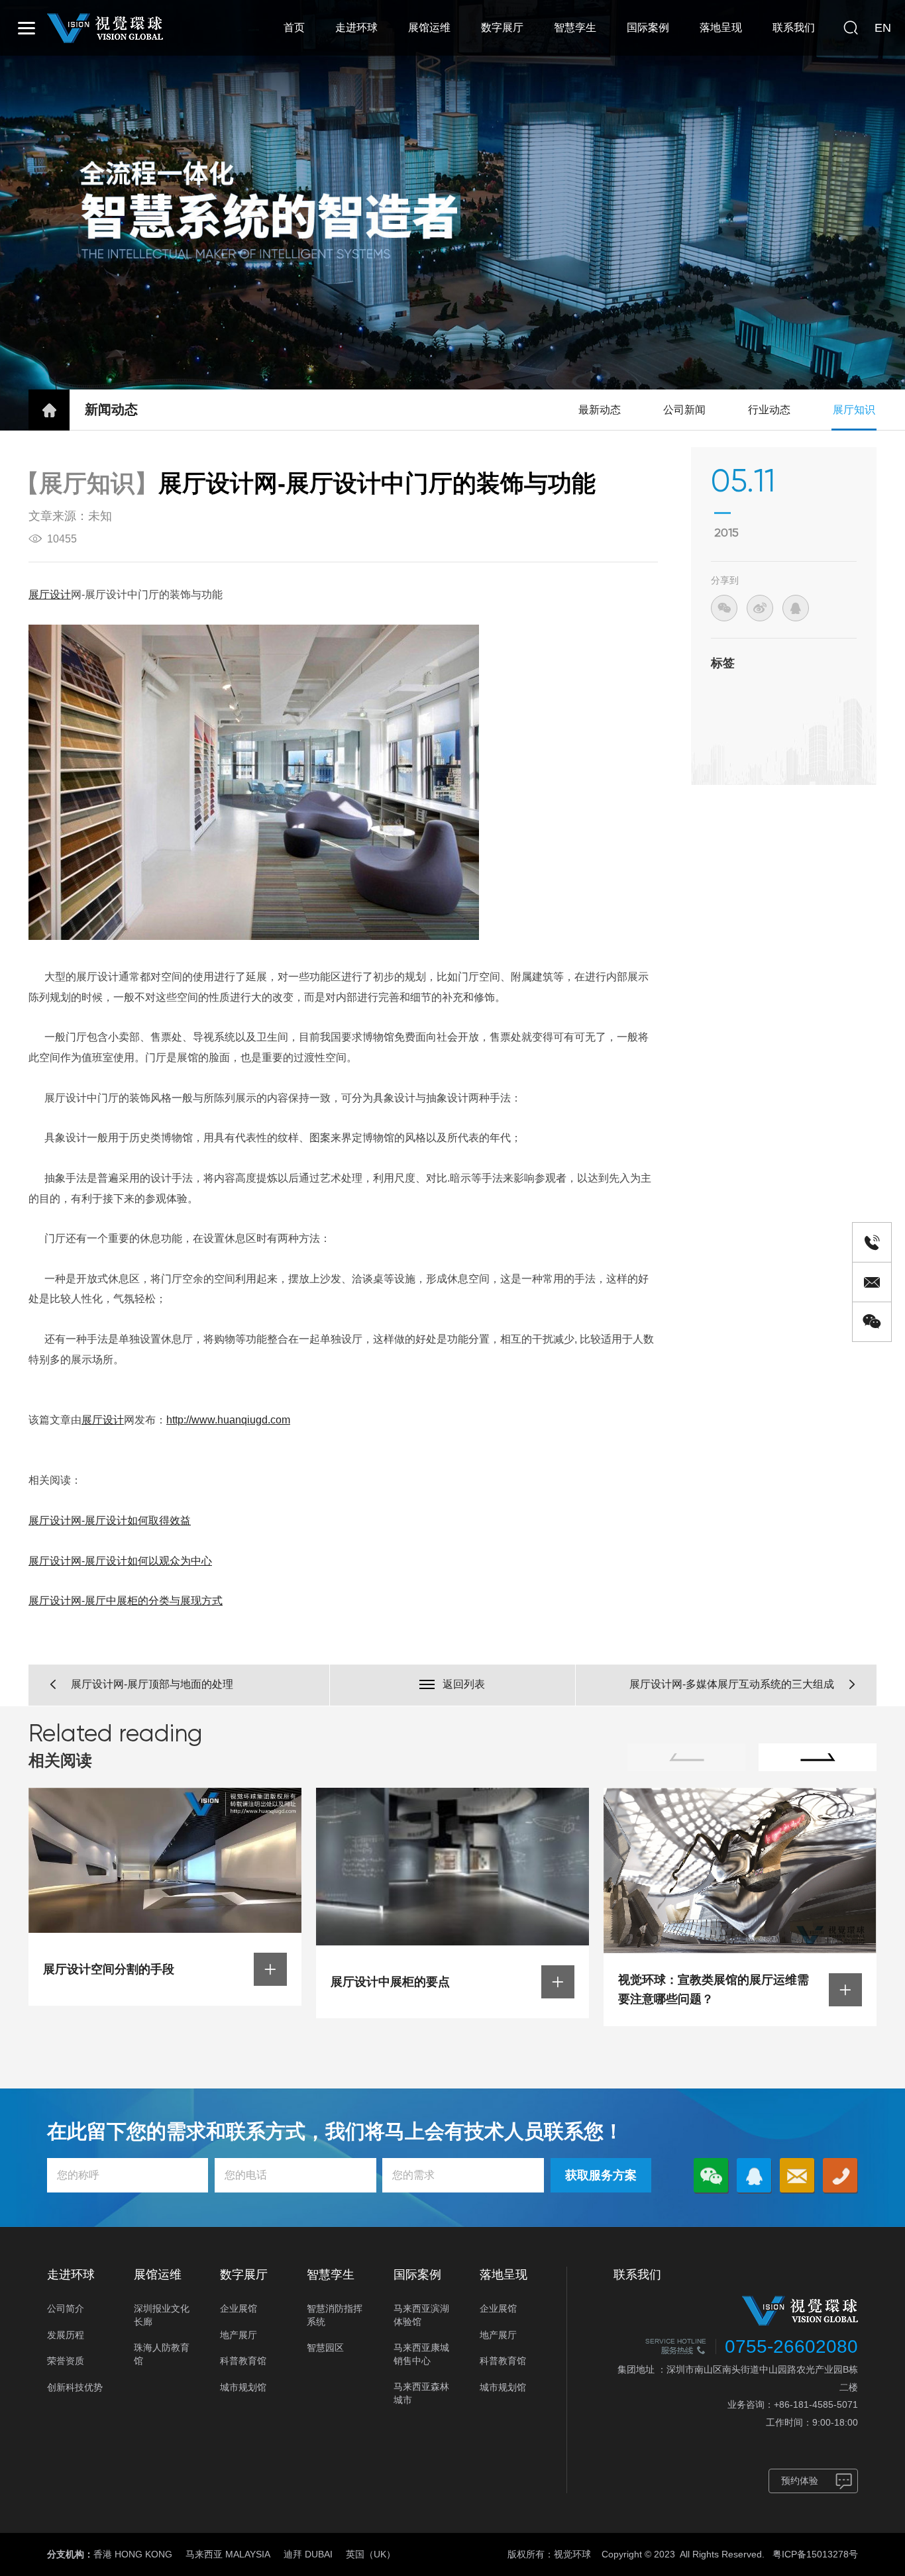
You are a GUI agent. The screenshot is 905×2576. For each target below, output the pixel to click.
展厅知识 (854, 410)
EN (883, 28)
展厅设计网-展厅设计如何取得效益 (110, 1520)
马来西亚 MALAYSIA (228, 2554)
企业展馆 (239, 2308)
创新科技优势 (75, 2387)
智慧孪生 (575, 27)
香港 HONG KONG (133, 2554)
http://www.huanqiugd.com (228, 1420)
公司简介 (66, 2308)
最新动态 (600, 410)
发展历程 (66, 2335)
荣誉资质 (66, 2361)
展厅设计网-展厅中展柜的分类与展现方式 (126, 1601)
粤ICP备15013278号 (815, 2554)
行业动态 (769, 410)
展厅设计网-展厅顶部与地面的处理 (152, 1684)
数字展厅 (502, 27)
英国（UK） (371, 2554)
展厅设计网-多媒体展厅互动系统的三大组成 (732, 1684)
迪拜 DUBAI (308, 2554)
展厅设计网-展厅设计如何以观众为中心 (120, 1561)
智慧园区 (325, 2347)
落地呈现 (721, 27)
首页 (294, 27)
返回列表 (464, 1684)
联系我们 (794, 27)
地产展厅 (239, 2335)
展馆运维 (429, 27)
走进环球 (356, 27)
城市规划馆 (243, 2387)
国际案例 (648, 27)
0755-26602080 (791, 2346)
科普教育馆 (243, 2361)
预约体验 (800, 2481)
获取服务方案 (601, 2175)
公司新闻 (684, 410)
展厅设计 (50, 594)
